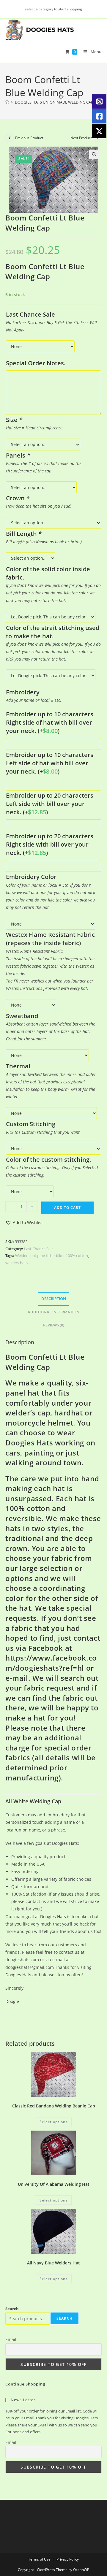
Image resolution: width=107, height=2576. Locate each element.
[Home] (7, 102)
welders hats (16, 1263)
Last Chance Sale (39, 1249)
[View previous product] (10, 138)
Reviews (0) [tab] (54, 1325)
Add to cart (67, 1208)
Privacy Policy (68, 2559)
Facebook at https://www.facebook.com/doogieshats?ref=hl (51, 1658)
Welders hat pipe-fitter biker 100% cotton (52, 1256)
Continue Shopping (25, 2384)
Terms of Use (39, 2559)
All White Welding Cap (33, 1801)
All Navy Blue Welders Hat (53, 2263)
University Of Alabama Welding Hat (54, 2184)
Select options (54, 2122)
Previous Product (29, 138)
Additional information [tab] (53, 1312)
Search (12, 2309)
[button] (94, 154)
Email (11, 2339)
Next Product (81, 138)
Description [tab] (54, 1299)
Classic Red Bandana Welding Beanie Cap (54, 2106)
